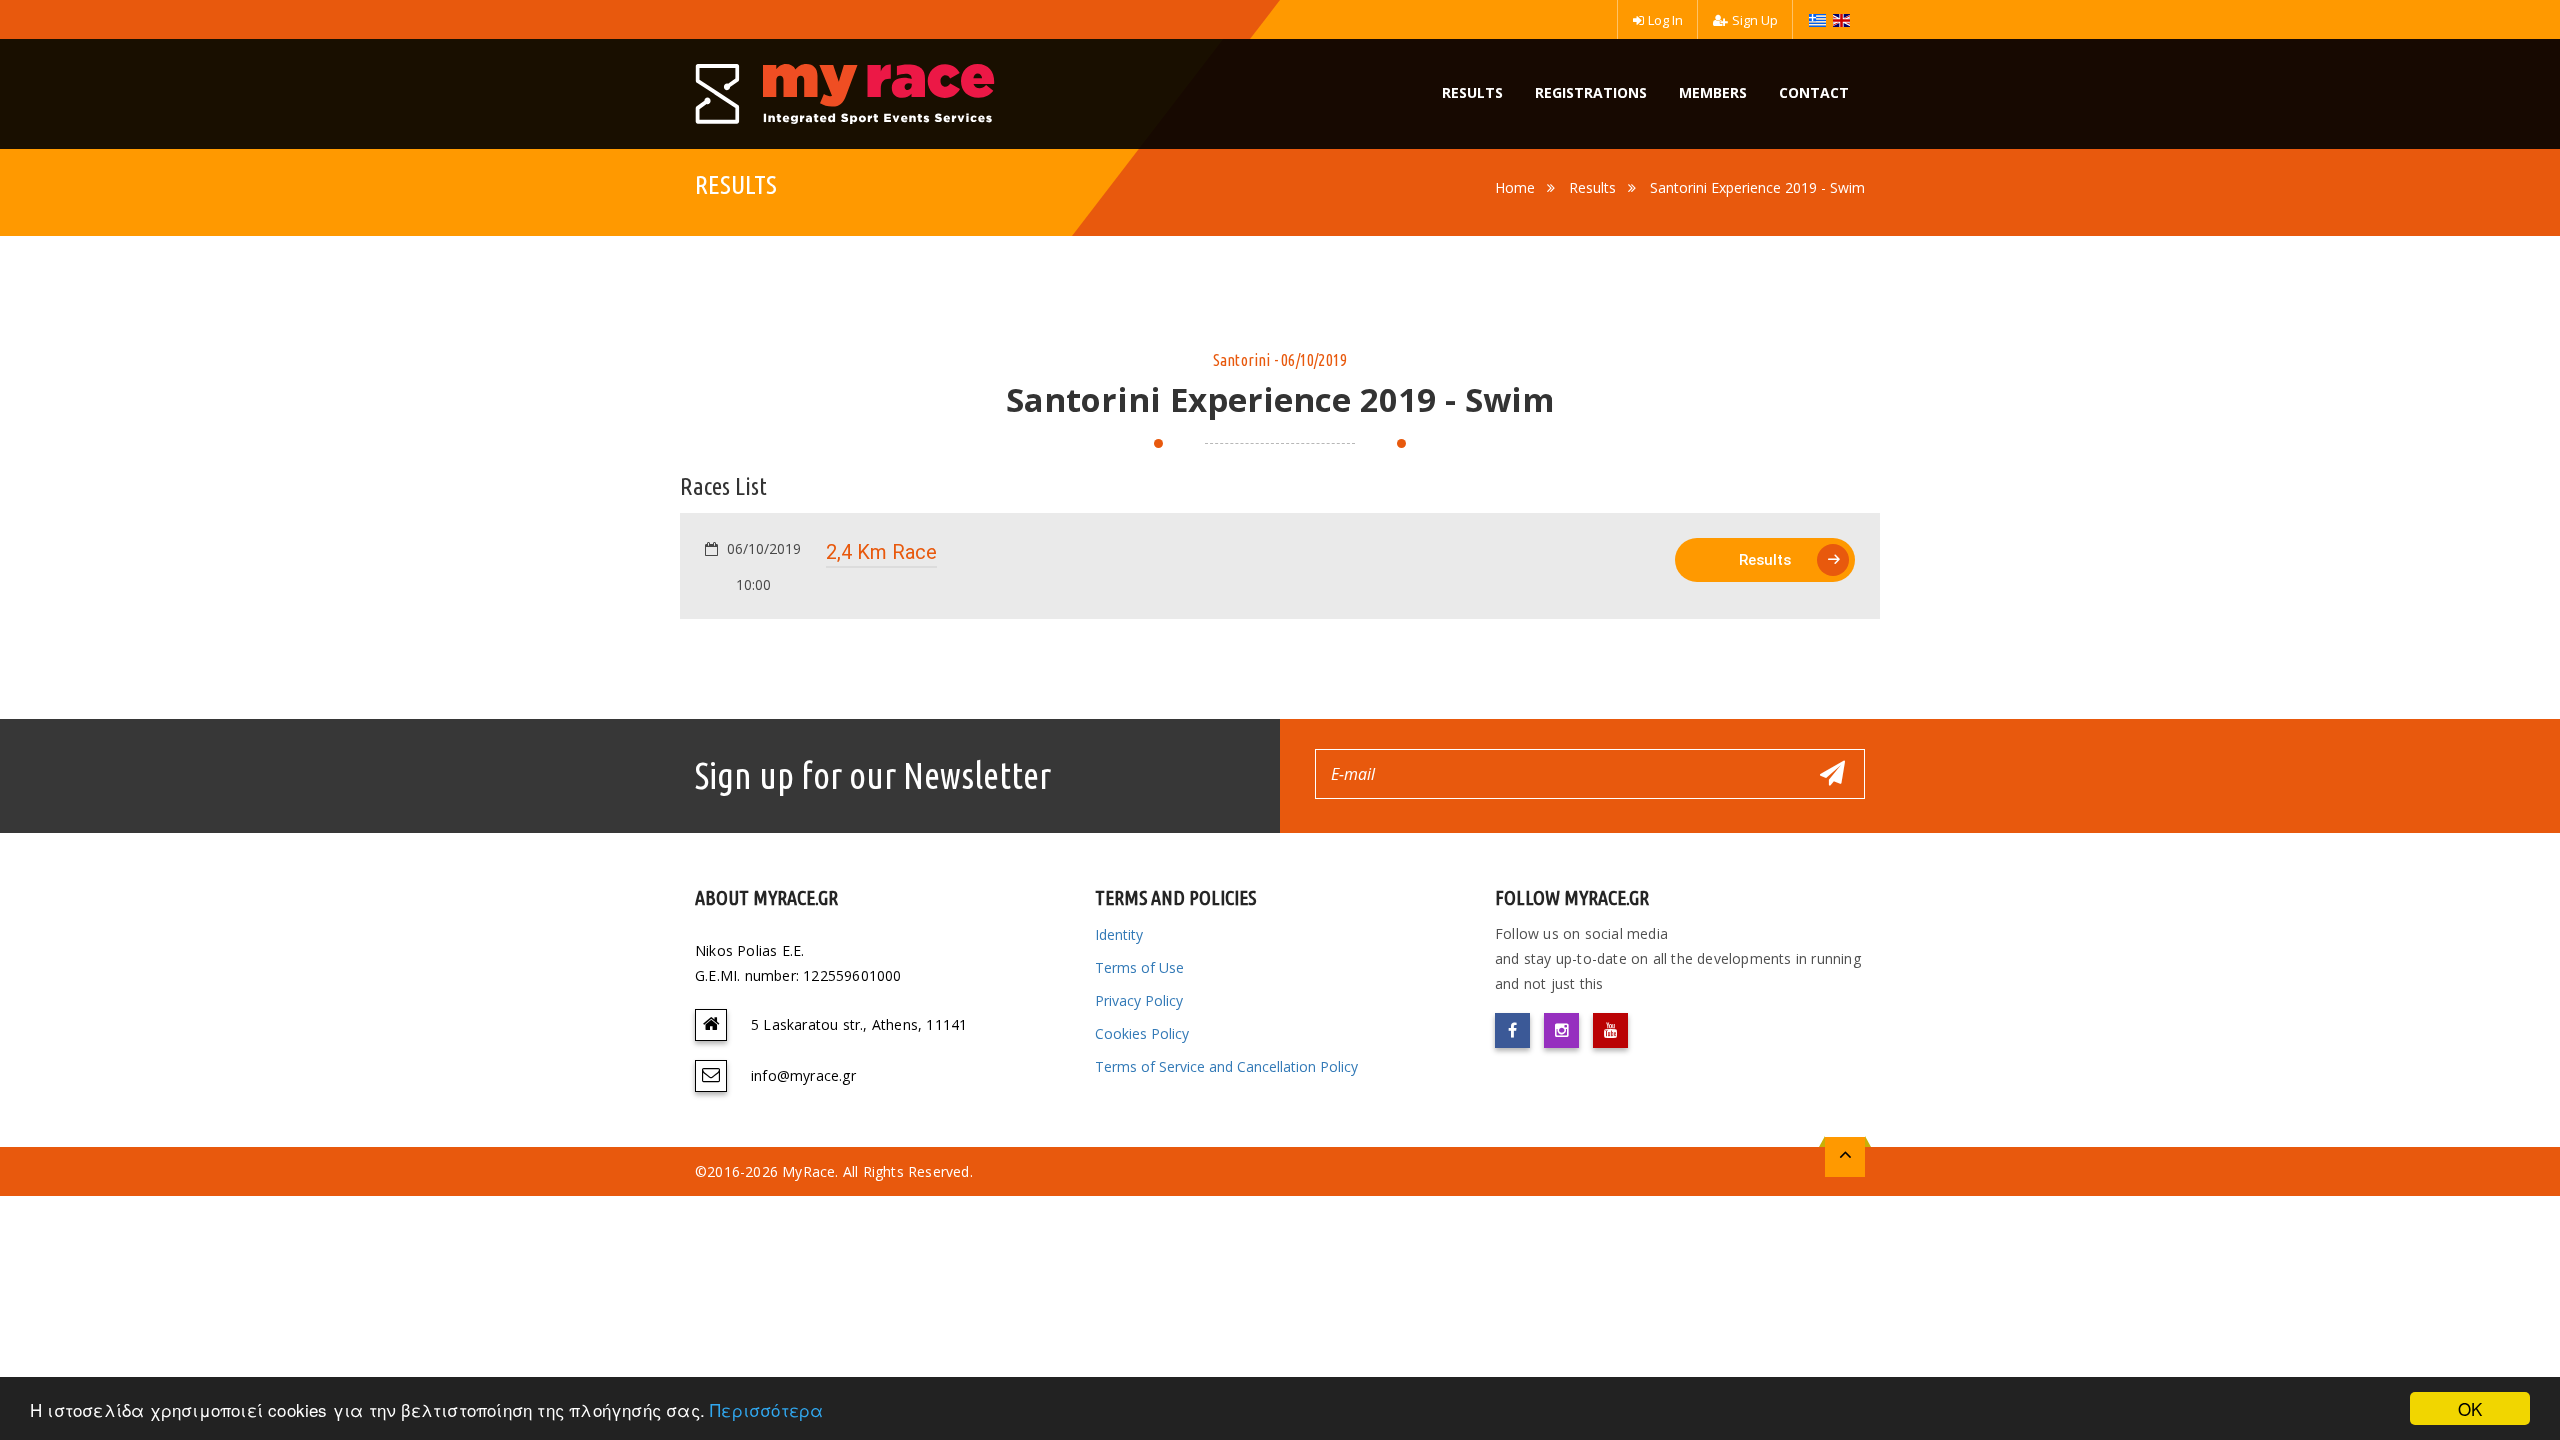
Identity (1119, 934)
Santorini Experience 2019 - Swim (1757, 187)
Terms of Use (1139, 967)
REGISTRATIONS (1591, 92)
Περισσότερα (766, 1409)
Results (1592, 187)
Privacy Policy (1139, 1000)
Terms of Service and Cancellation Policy (1226, 1066)
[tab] (1280, 566)
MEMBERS (1713, 92)
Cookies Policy (1142, 1033)
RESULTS (1472, 92)
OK (2470, 1408)
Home (1515, 187)
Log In (1665, 20)
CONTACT (1814, 92)
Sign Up (1755, 20)
